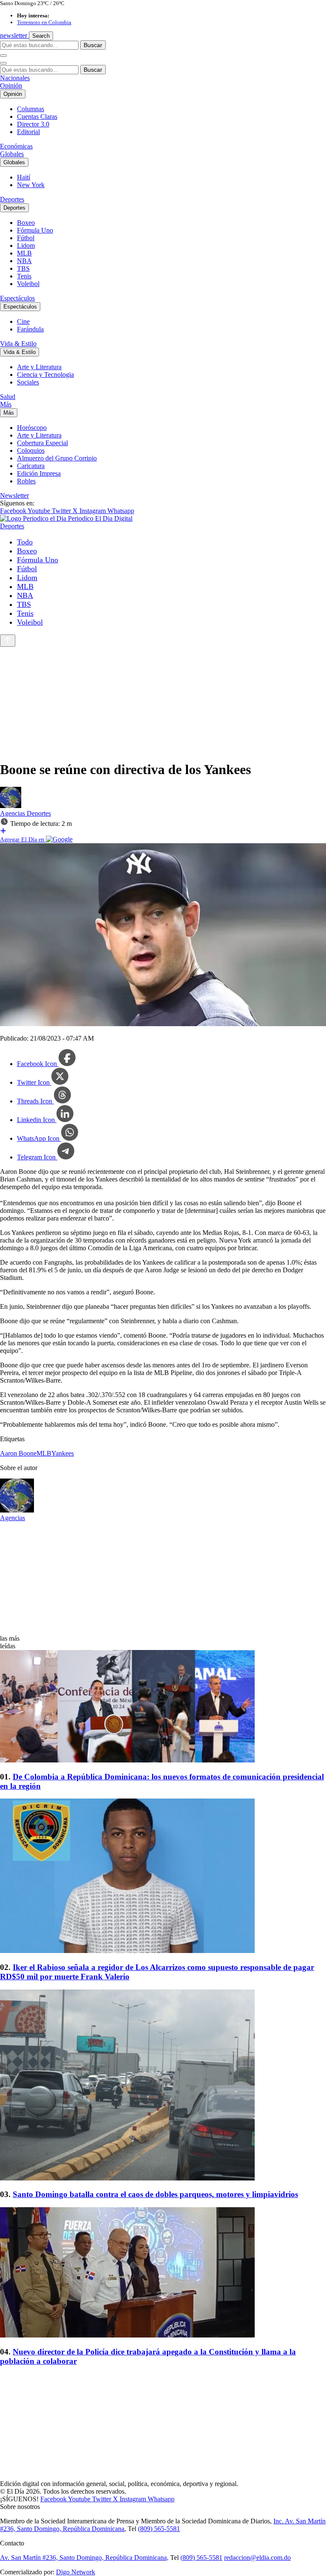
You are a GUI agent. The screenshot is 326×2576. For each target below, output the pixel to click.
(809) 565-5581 (159, 2529)
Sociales (28, 382)
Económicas (16, 146)
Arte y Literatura (39, 367)
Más (6, 404)
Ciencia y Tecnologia (45, 375)
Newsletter (14, 495)
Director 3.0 (33, 124)
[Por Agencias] (11, 806)
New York (31, 185)
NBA (24, 261)
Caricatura (31, 466)
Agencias (13, 813)
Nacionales (15, 78)
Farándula (30, 329)
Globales (12, 154)
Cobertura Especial (42, 443)
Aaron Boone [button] (18, 1453)
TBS (23, 268)
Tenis (24, 276)
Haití (24, 177)
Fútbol (26, 238)
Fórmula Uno (35, 230)
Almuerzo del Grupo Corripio (57, 458)
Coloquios (31, 450)
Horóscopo (32, 428)
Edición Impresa (39, 473)
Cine (23, 321)
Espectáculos (17, 298)
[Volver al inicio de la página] (8, 641)
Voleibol (28, 284)
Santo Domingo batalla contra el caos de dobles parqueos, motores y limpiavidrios (155, 2194)
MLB (24, 253)
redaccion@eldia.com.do (257, 2558)
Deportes (12, 199)
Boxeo (26, 223)
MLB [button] (44, 1453)
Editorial (28, 132)
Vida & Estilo (18, 344)
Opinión (11, 86)
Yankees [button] (63, 1453)
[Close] (3, 63)
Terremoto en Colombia (44, 22)
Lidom (26, 246)
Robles (26, 481)
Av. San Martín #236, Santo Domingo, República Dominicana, (84, 2558)
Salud (8, 397)
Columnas (31, 109)
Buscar (93, 45)
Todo (25, 542)
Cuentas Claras (37, 116)
